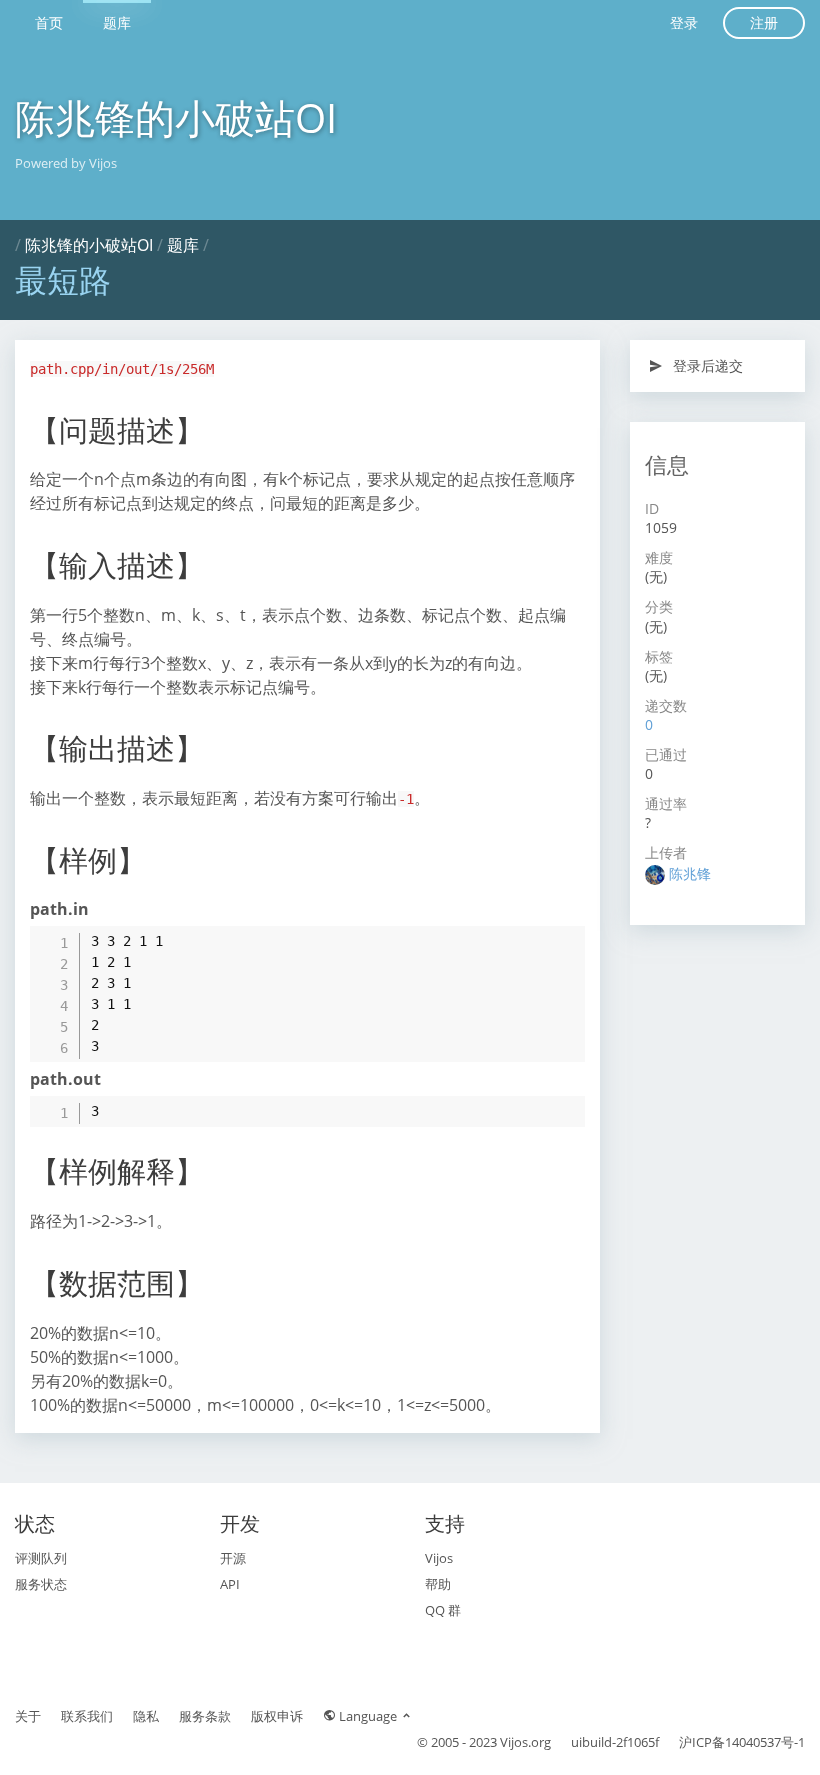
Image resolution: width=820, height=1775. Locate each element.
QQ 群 (443, 1610)
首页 (49, 22)
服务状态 (41, 1584)
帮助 (438, 1584)
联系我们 (87, 1716)
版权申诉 (277, 1716)
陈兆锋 (690, 873)
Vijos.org (525, 1742)
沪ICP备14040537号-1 (742, 1742)
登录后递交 (706, 365)
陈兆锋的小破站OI (176, 117)
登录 (684, 22)
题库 (117, 22)
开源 (233, 1558)
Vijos (439, 1558)
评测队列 (41, 1558)
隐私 (146, 1716)
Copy (559, 940)
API (230, 1584)
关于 (28, 1716)
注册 (764, 22)
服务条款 (205, 1716)
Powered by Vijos (66, 163)
